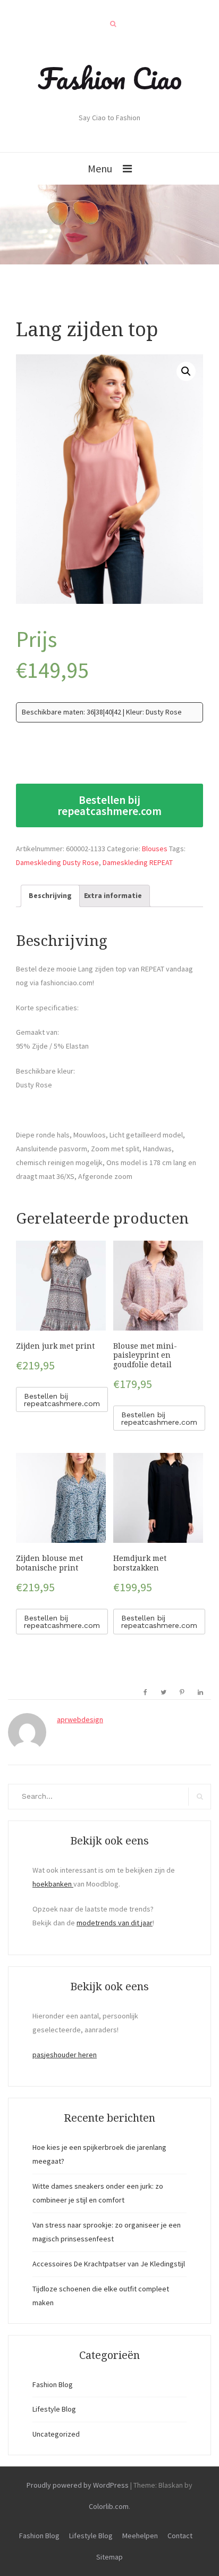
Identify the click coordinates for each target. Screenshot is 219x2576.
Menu (100, 168)
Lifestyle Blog (54, 2409)
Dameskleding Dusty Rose (57, 862)
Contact (180, 2536)
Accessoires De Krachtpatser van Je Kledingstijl (109, 2264)
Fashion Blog (53, 2384)
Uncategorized (56, 2434)
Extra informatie (113, 895)
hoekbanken (53, 1884)
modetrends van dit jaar (115, 1923)
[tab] (50, 896)
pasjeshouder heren (65, 2055)
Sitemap (109, 2557)
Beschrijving (50, 895)
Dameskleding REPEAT (138, 862)
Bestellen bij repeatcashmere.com (109, 805)
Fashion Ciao (110, 78)
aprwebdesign (80, 1719)
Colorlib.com (109, 2506)
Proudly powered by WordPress (78, 2485)
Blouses (155, 849)
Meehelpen (140, 2536)
